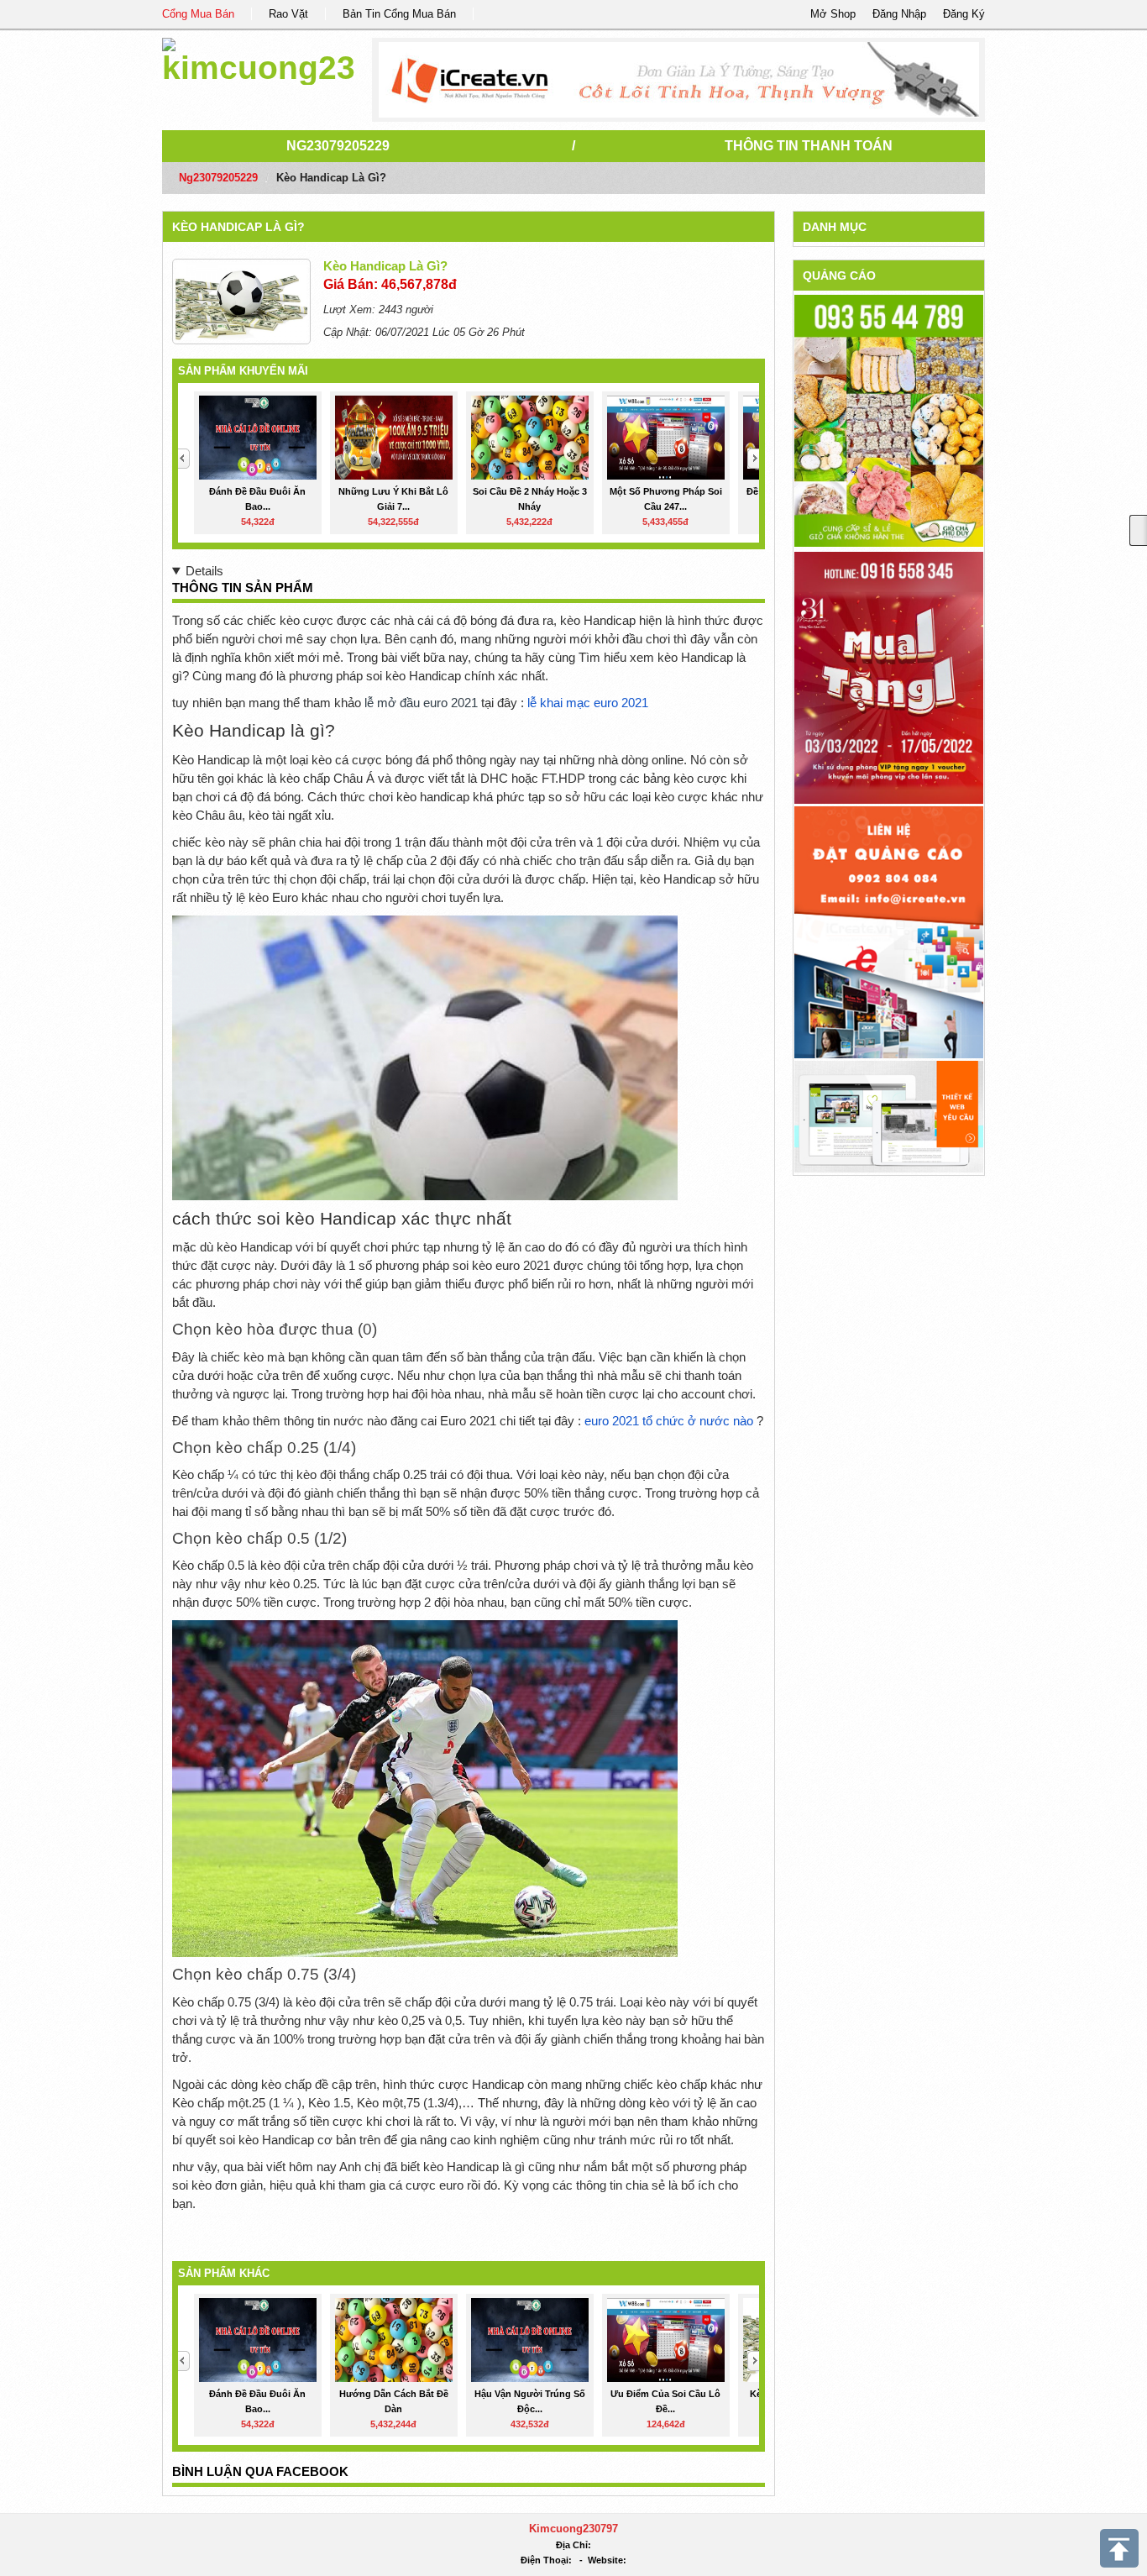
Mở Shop (833, 14)
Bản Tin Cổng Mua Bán (399, 14)
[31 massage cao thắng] (889, 677)
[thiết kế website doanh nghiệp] (889, 1116)
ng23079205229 (338, 146)
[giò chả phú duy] (889, 420)
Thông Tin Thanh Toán (809, 146)
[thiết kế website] (679, 80)
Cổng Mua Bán (198, 14)
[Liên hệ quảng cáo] (889, 932)
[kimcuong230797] (258, 58)
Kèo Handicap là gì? (238, 227)
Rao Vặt (288, 14)
